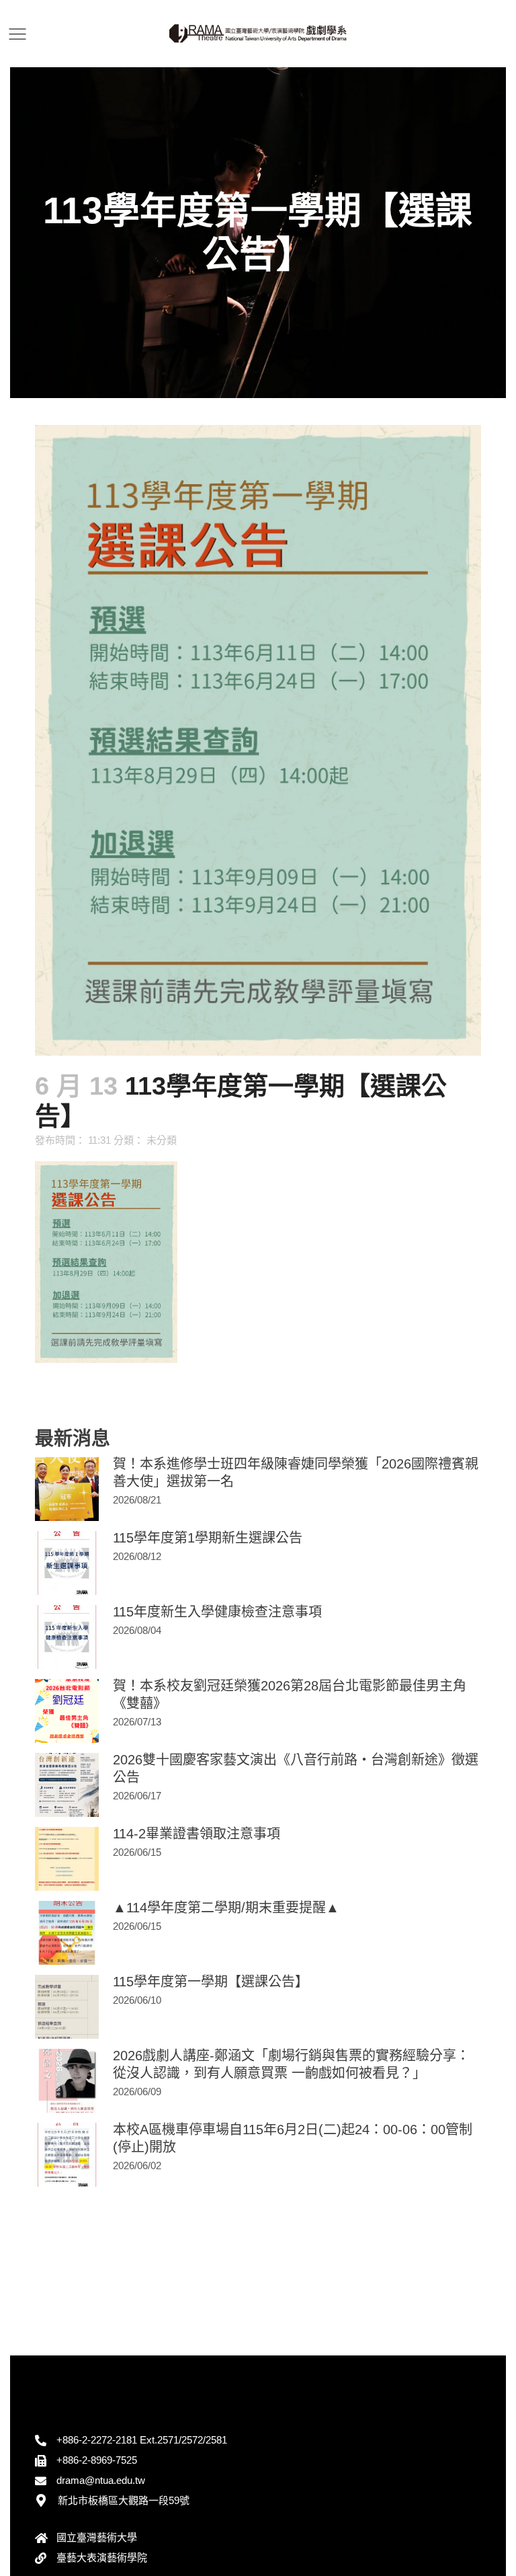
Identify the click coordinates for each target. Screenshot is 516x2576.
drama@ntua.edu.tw (101, 2480)
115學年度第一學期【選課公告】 (211, 1982)
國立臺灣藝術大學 (97, 2537)
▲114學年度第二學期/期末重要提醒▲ (226, 1908)
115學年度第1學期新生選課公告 (208, 1538)
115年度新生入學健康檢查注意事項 (217, 1612)
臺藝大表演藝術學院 (102, 2558)
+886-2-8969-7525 (97, 2460)
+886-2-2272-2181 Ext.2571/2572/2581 (142, 2440)
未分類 (162, 1140)
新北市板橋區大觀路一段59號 (124, 2500)
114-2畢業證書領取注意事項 (197, 1834)
